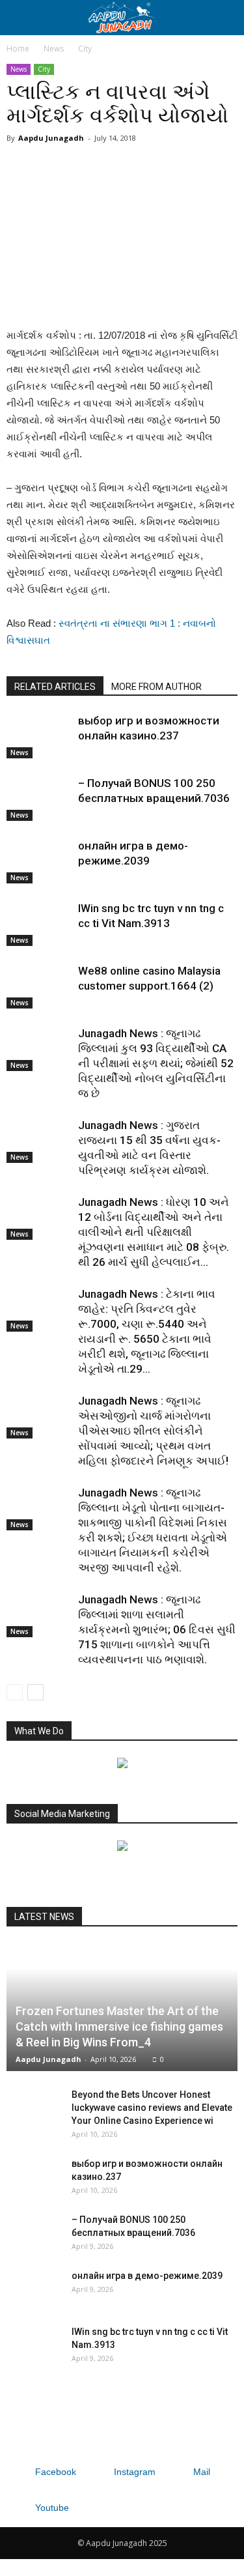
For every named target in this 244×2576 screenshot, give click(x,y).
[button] (226, 18)
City (85, 49)
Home (18, 49)
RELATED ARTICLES (55, 687)
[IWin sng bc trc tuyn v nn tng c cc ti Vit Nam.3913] (39, 923)
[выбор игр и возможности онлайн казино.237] (39, 736)
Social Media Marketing (62, 1814)
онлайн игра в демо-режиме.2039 (147, 2276)
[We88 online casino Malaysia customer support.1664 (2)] (39, 986)
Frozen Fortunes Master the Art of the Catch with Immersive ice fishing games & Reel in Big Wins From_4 (119, 2026)
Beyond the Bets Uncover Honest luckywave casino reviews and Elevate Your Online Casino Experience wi (152, 2108)
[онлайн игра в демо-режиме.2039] (39, 861)
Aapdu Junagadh (51, 138)
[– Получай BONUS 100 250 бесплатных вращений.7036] (39, 798)
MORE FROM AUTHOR (156, 687)
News (54, 49)
